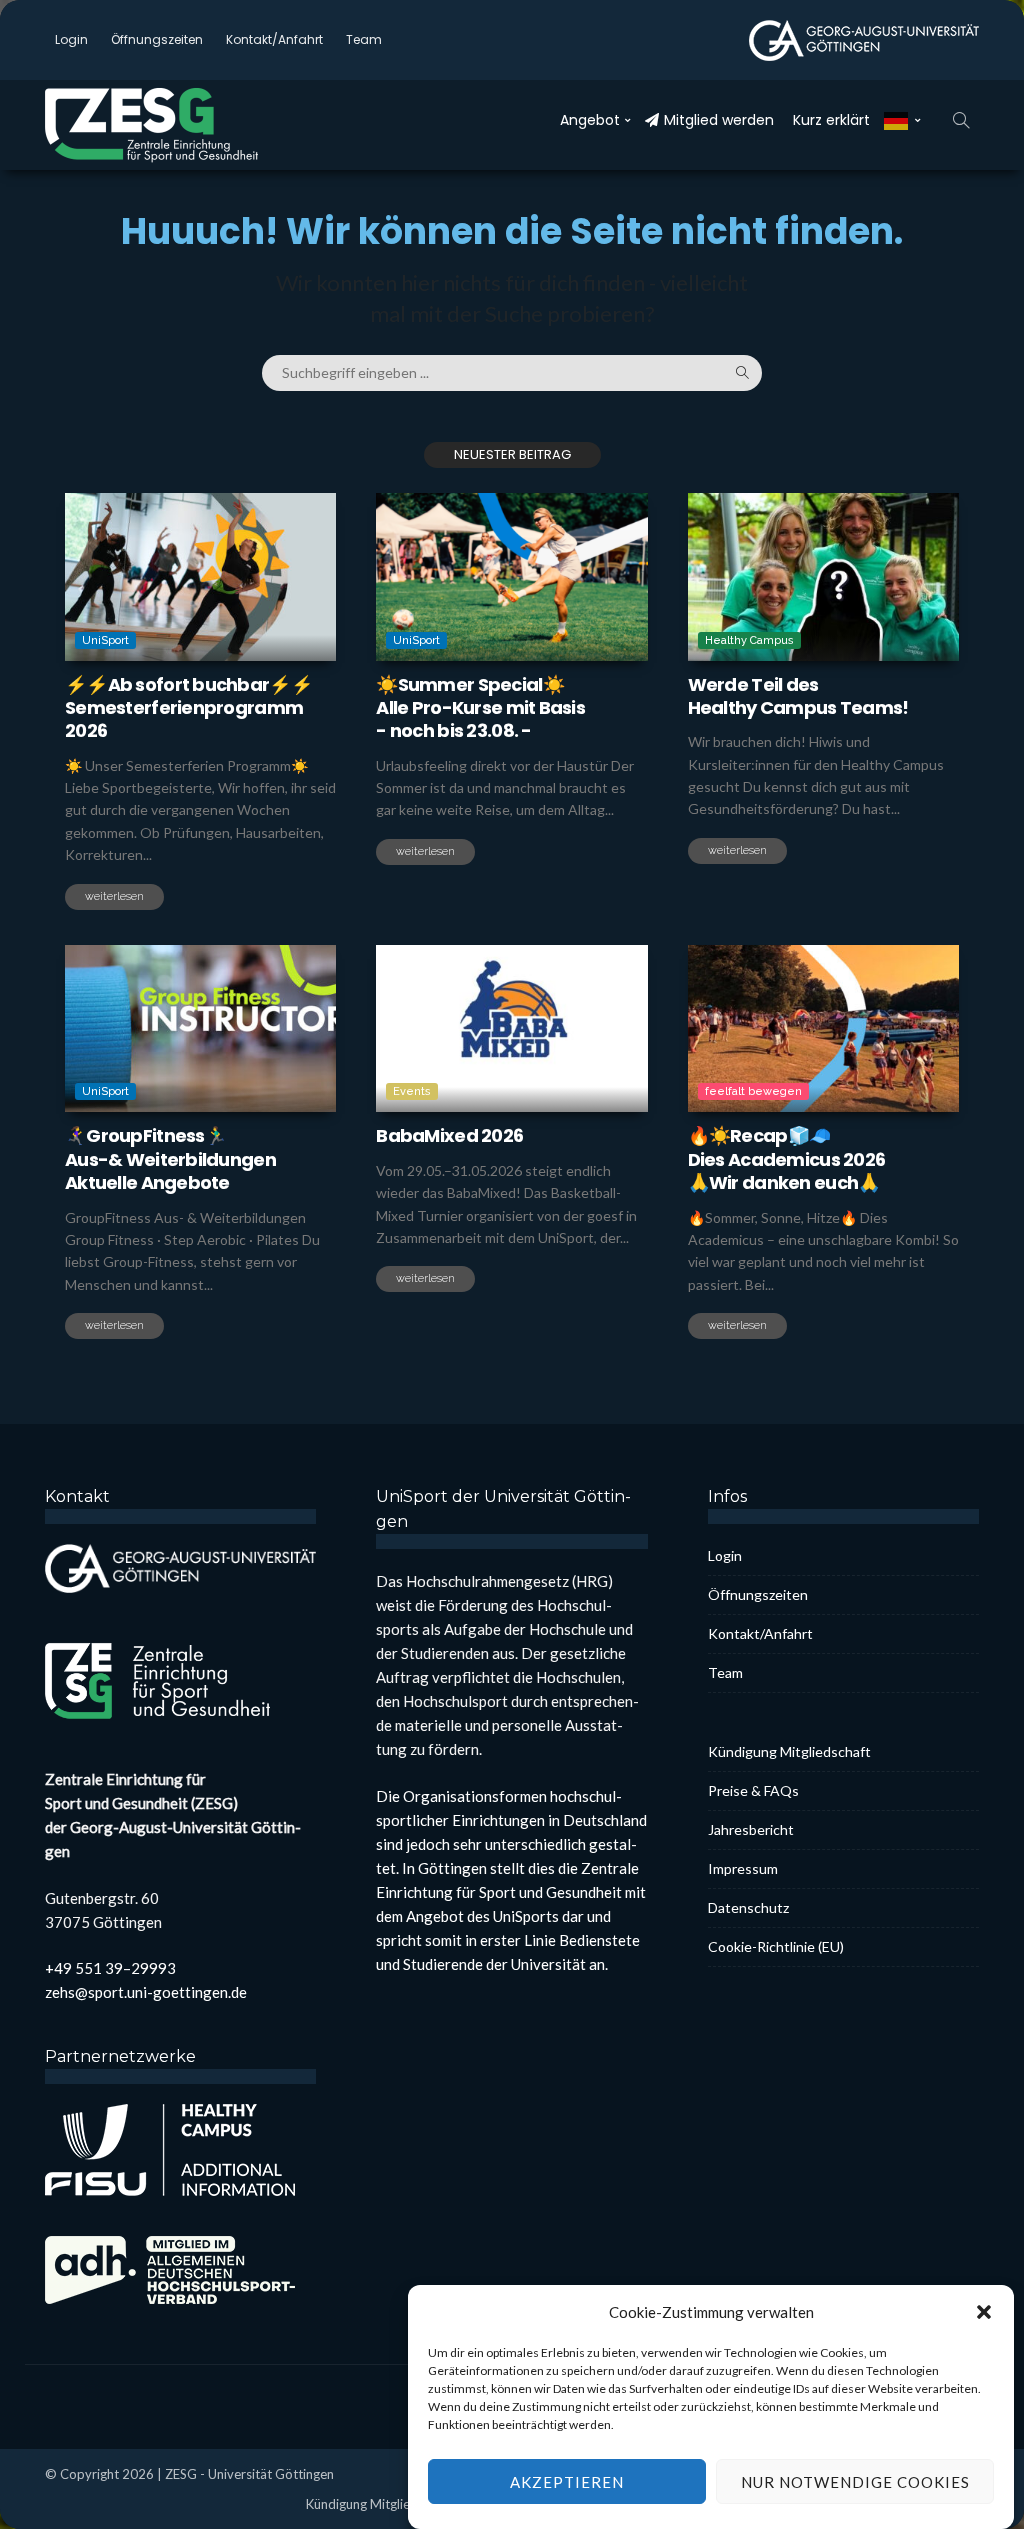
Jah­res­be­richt (751, 1829)
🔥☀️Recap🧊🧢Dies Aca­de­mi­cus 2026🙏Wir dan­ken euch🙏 (787, 1159)
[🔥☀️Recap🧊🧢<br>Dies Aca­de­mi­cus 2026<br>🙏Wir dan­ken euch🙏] (823, 1029)
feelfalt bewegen (753, 1091)
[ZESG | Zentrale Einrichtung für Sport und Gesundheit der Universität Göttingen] (175, 125)
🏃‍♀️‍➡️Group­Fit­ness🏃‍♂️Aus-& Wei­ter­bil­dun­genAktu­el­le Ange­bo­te (170, 1159)
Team (364, 39)
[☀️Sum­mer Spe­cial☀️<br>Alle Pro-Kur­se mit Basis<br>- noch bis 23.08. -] (511, 577)
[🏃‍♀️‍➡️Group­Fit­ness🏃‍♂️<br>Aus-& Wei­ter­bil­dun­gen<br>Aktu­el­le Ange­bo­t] (200, 1029)
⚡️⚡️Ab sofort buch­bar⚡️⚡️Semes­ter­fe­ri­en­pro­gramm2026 (188, 708)
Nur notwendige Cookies (855, 2482)
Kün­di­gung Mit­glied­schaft (789, 1751)
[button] (984, 2312)
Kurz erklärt (831, 120)
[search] (961, 120)
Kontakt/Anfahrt (274, 39)
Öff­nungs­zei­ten (157, 39)
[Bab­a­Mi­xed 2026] (511, 1029)
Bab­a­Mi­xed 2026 (449, 1135)
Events (412, 1091)
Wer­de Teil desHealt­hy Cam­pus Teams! (798, 696)
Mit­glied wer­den (719, 120)
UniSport (105, 640)
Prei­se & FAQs (753, 1790)
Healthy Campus (749, 640)
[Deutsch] (902, 120)
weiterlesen (114, 896)
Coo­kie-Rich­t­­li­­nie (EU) (776, 1946)
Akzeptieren (567, 2482)
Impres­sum (743, 1868)
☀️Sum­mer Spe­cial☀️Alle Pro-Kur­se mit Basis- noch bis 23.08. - (480, 708)
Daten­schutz (748, 1907)
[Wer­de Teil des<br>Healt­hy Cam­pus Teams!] (823, 577)
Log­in (71, 39)
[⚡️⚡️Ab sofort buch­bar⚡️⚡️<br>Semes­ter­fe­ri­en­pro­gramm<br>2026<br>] (200, 577)
